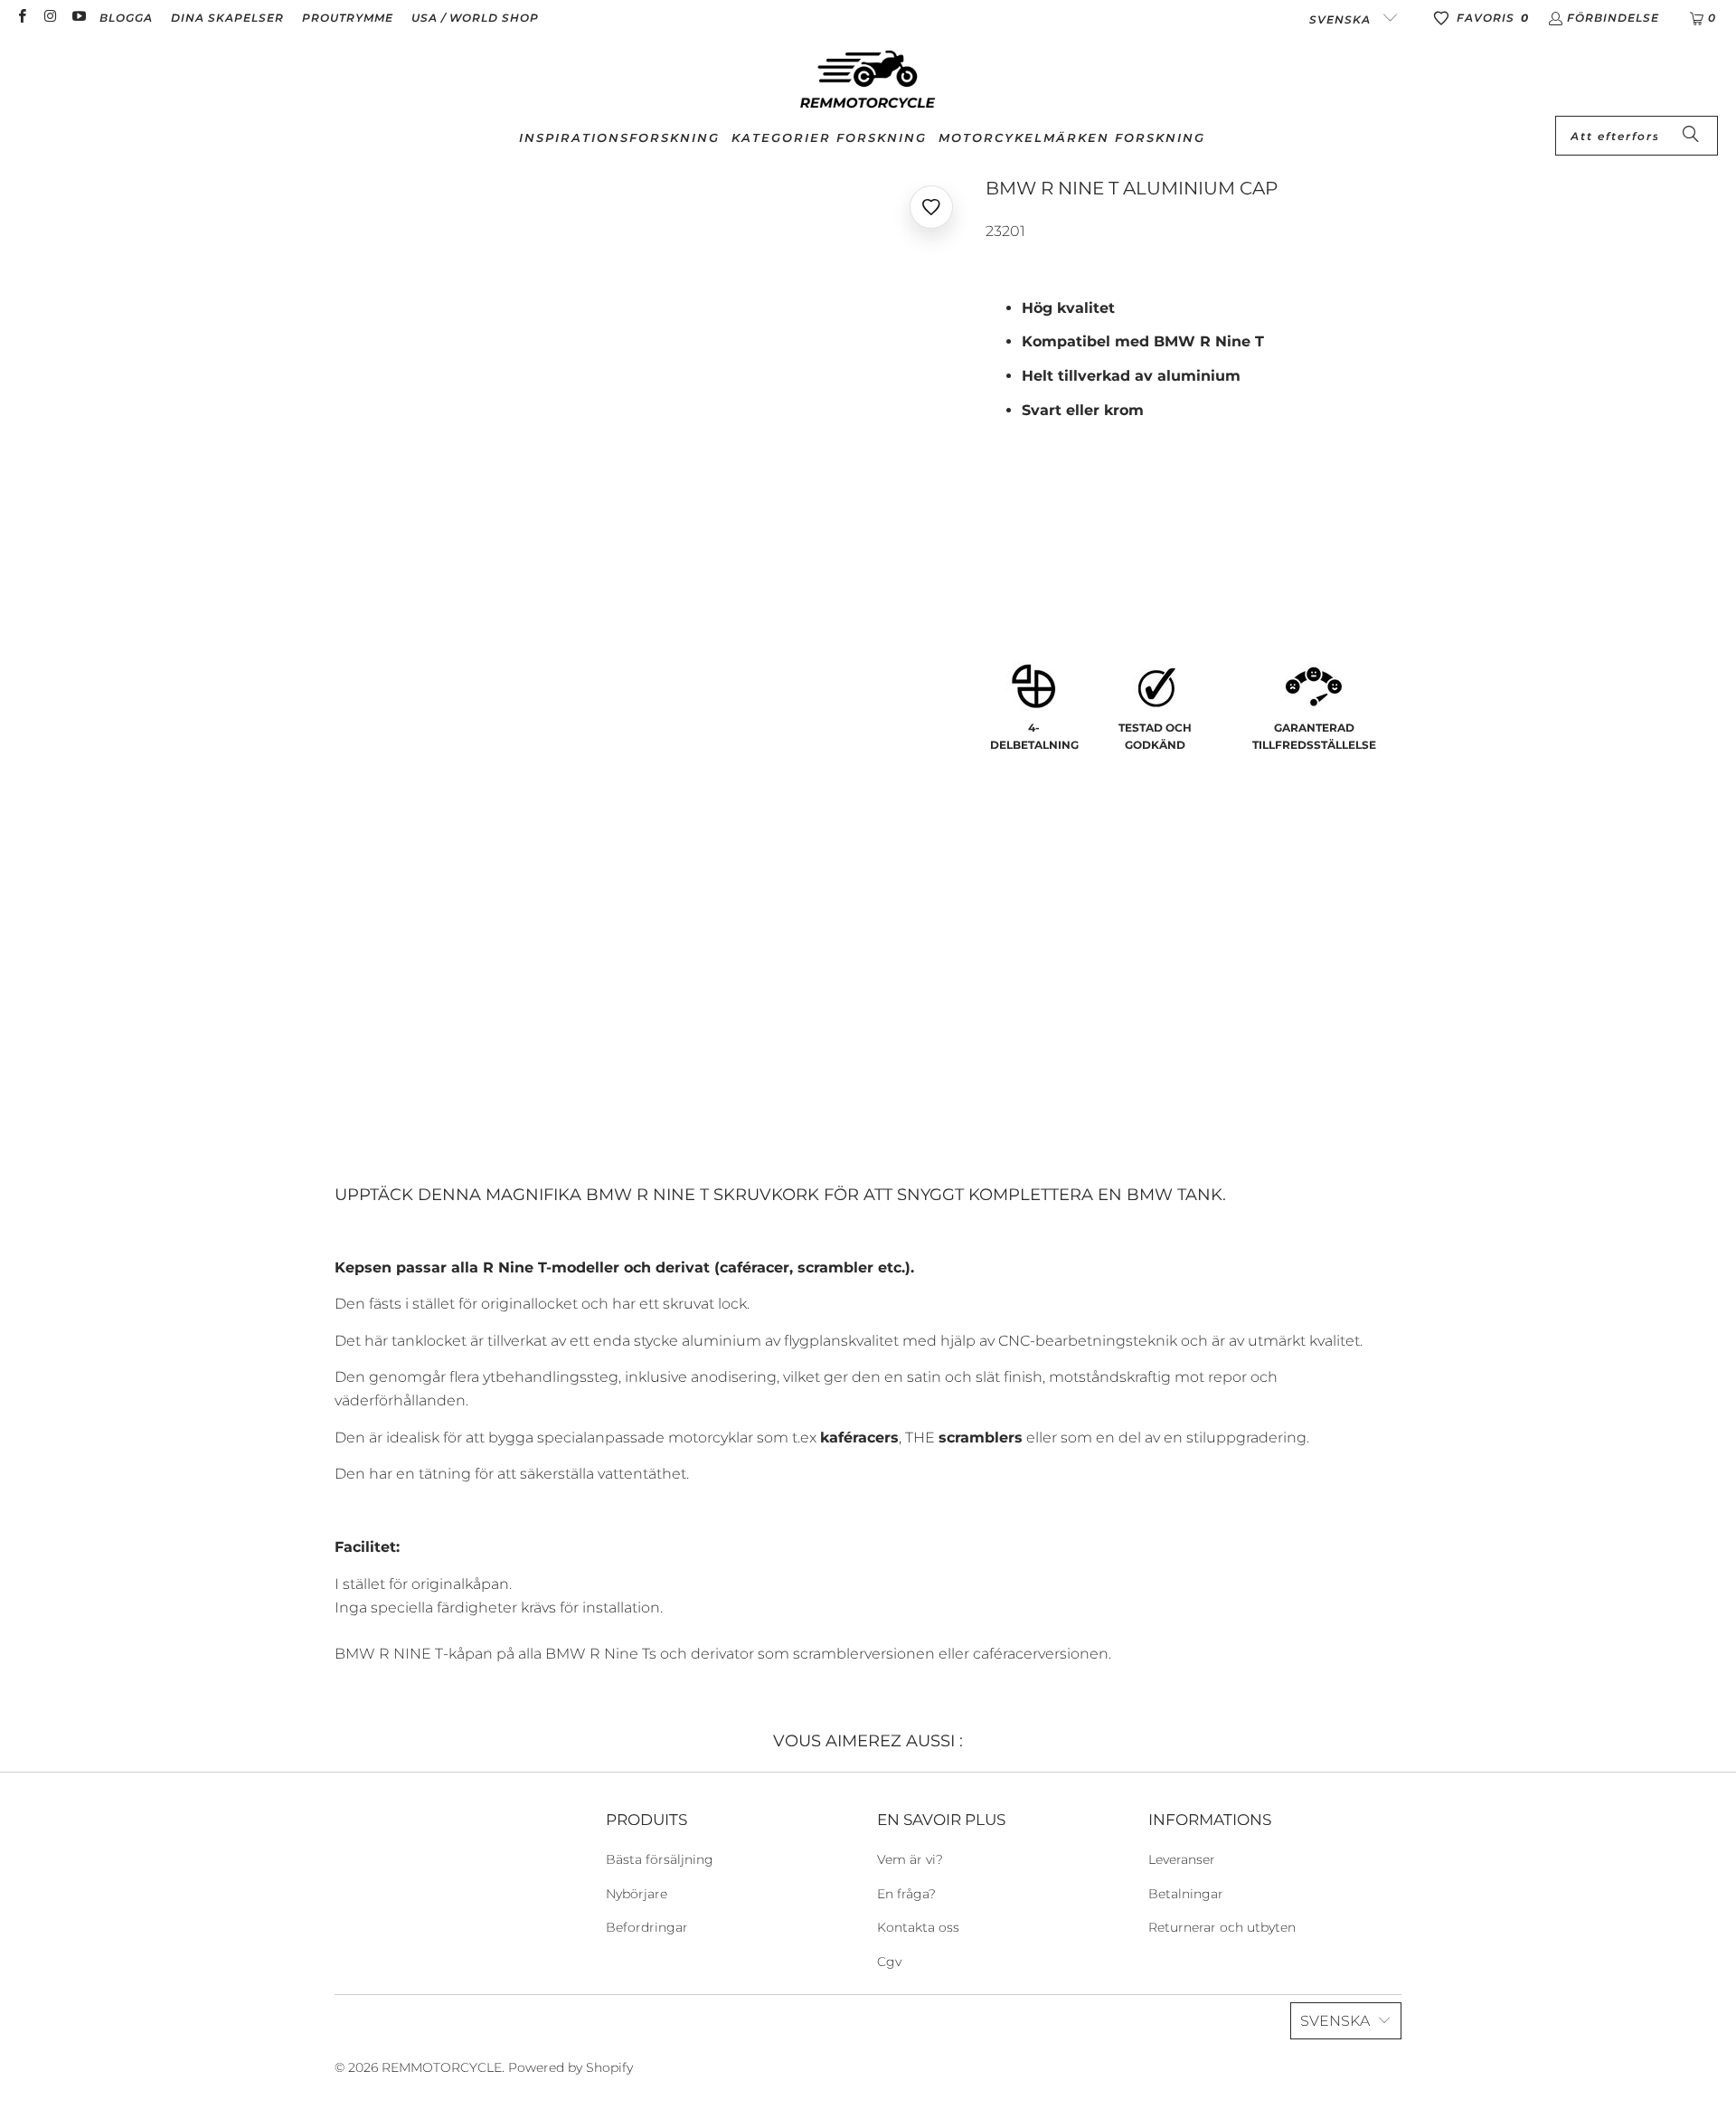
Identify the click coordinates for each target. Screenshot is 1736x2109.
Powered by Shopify (571, 2067)
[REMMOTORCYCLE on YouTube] (78, 18)
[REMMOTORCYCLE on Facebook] (21, 18)
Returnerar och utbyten (1222, 1927)
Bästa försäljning (660, 1859)
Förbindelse (1613, 18)
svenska (1342, 19)
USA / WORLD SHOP (475, 18)
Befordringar (647, 1927)
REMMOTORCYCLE (442, 2067)
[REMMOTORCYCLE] (868, 80)
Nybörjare (637, 1894)
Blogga (126, 18)
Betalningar (1186, 1894)
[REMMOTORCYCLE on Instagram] (49, 18)
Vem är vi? (910, 1859)
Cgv (889, 1962)
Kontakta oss (918, 1927)
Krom (1084, 549)
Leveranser (1182, 1859)
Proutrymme (348, 18)
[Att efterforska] (1691, 136)
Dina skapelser (227, 18)
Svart (1016, 549)
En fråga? (906, 1894)
